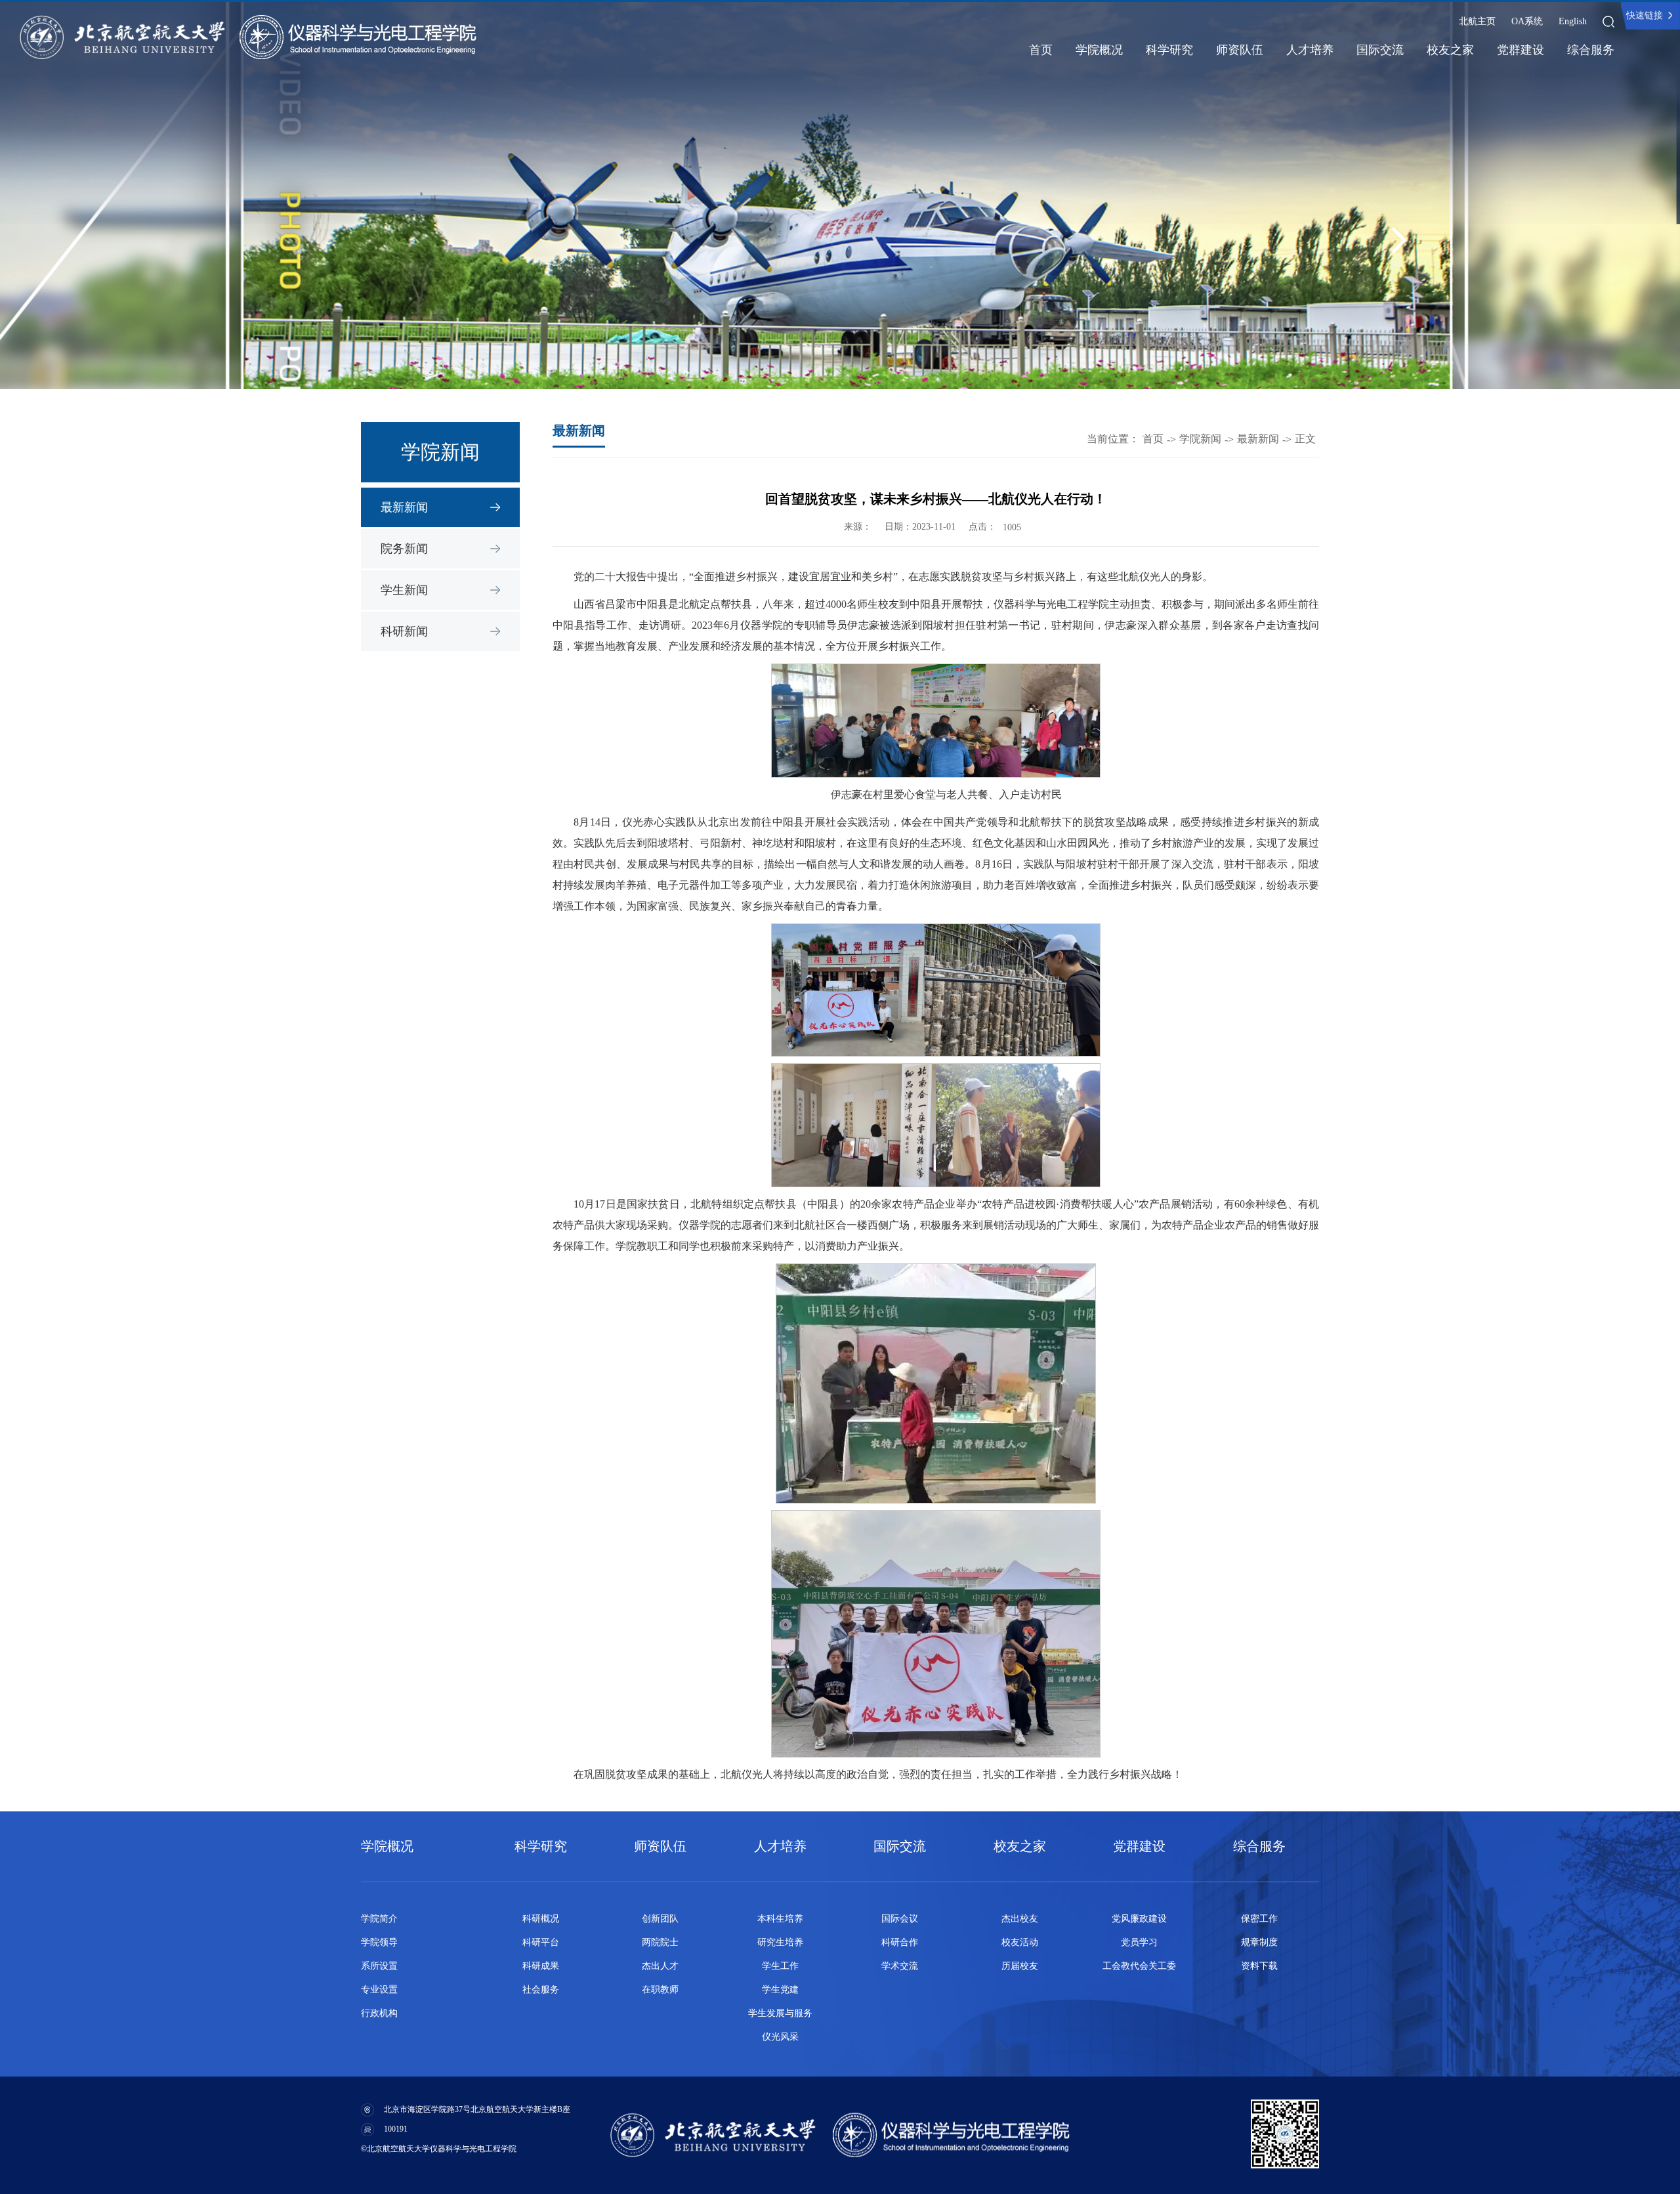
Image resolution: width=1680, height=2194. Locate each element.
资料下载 (1259, 1966)
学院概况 (1099, 50)
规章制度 (1259, 1942)
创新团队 (660, 1919)
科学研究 (1169, 50)
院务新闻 (404, 549)
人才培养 (1310, 50)
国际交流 (1380, 50)
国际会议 (900, 1919)
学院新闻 (1200, 439)
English (1573, 21)
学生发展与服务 (780, 2013)
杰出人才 (660, 1966)
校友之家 (1450, 50)
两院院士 (660, 1942)
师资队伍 (1240, 50)
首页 (1041, 50)
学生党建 (780, 1990)
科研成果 (541, 1966)
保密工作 (1259, 1919)
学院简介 (379, 1919)
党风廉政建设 (1139, 1919)
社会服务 (541, 1990)
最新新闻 (404, 507)
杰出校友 (1020, 1919)
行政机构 (379, 2013)
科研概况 (541, 1919)
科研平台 (541, 1942)
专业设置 (379, 1990)
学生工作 (780, 1966)
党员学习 (1139, 1942)
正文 (1305, 439)
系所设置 (379, 1966)
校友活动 (1020, 1942)
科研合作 (900, 1942)
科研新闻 (404, 631)
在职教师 (660, 1990)
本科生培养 (780, 1919)
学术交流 (900, 1966)
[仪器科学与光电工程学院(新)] (358, 37)
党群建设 (1521, 50)
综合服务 (1591, 50)
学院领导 (379, 1942)
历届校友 (1020, 1966)
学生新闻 (404, 590)
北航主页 (1477, 21)
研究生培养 (780, 1942)
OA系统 (1527, 21)
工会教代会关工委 (1139, 1966)
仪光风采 (780, 2037)
